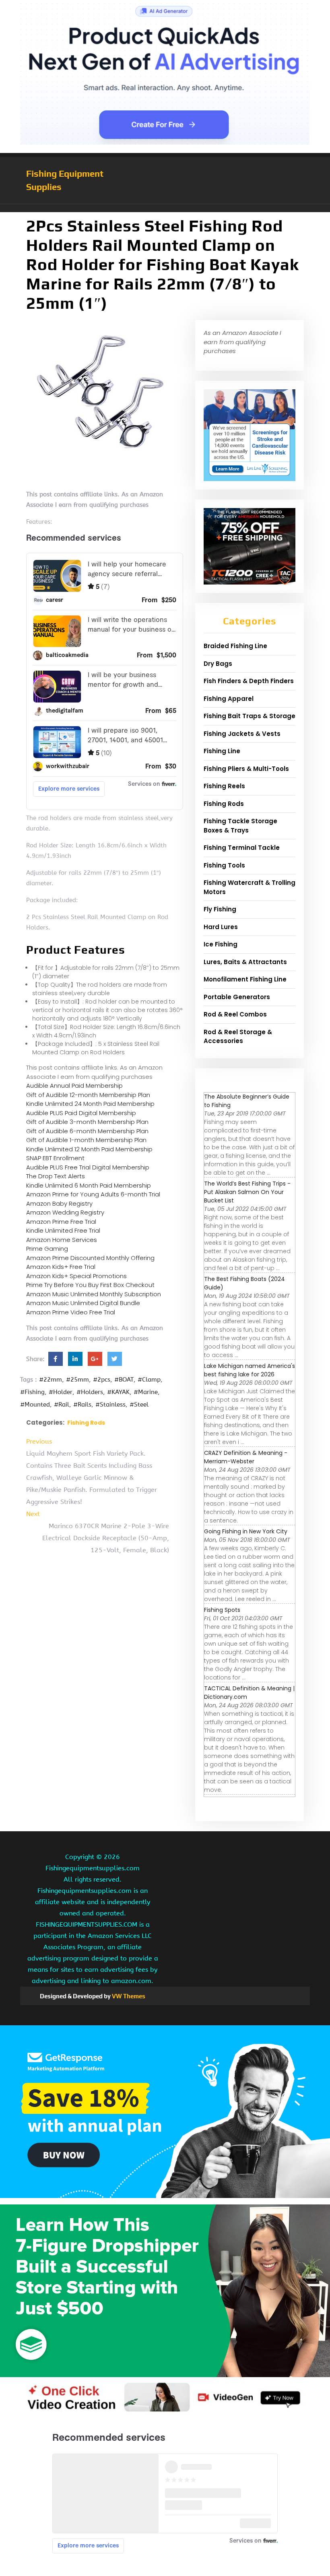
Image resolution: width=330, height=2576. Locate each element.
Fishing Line (222, 751)
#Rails (82, 1405)
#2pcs (102, 1380)
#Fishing (32, 1392)
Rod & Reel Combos (235, 1014)
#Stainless (110, 1405)
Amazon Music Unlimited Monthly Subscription (94, 1294)
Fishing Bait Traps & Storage (250, 716)
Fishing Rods (86, 1423)
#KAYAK (118, 1392)
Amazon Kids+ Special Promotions (76, 1276)
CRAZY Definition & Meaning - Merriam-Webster (246, 1457)
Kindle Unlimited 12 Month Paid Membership (89, 1149)
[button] (165, 208)
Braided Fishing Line (235, 646)
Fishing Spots (222, 1610)
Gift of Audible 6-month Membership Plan (87, 1131)
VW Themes (128, 1996)
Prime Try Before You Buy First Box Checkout (90, 1285)
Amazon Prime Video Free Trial (71, 1312)
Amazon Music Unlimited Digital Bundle (83, 1303)
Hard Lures (221, 927)
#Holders (90, 1392)
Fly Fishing (220, 909)
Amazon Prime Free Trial (61, 1222)
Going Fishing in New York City (246, 1531)
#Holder (61, 1392)
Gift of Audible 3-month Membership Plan (87, 1122)
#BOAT (124, 1380)
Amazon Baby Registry (59, 1203)
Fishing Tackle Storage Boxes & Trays (240, 826)
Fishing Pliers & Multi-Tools (246, 769)
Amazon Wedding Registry (65, 1212)
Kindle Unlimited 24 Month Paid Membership (90, 1104)
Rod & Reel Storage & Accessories (238, 1037)
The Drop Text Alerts (56, 1176)
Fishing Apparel (229, 699)
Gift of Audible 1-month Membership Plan (86, 1140)
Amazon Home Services (62, 1240)
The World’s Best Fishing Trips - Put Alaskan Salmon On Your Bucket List (247, 1192)
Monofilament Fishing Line (245, 979)
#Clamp (149, 1380)
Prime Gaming (47, 1249)
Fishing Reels (224, 786)
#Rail (62, 1405)
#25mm (77, 1380)
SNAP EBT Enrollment (55, 1158)
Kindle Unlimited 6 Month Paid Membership (89, 1185)
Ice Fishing (221, 944)
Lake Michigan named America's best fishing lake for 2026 (250, 1370)
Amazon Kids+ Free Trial (61, 1267)
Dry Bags (218, 664)
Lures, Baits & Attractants (245, 962)
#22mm (51, 1380)
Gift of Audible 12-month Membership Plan (88, 1095)
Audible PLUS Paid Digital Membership (81, 1113)
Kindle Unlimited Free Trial (63, 1230)
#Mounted (35, 1405)
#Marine (146, 1392)
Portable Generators (237, 997)
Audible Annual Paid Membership (74, 1086)
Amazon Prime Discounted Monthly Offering (90, 1258)
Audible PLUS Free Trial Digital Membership (88, 1167)
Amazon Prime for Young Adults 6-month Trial (93, 1194)
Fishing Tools (224, 865)
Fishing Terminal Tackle (242, 848)
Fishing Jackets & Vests (242, 734)
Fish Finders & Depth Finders (249, 681)
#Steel (139, 1405)
